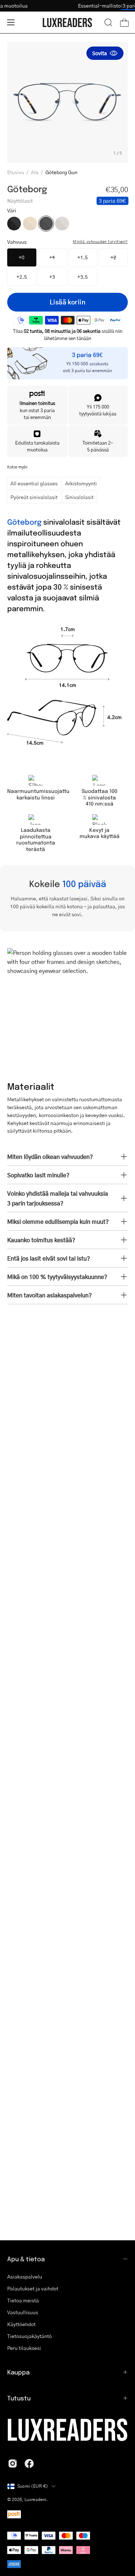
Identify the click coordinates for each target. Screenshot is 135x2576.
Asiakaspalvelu (25, 2276)
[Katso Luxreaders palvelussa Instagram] (13, 2463)
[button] (108, 22)
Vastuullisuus (23, 2312)
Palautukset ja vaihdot (33, 2288)
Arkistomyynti (81, 483)
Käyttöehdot (21, 2324)
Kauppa (18, 2372)
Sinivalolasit (79, 497)
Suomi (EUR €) (33, 2486)
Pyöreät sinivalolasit (34, 497)
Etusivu (16, 172)
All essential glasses (34, 483)
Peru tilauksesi (24, 2348)
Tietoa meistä (23, 2300)
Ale (35, 172)
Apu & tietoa (26, 2259)
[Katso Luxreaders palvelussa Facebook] (29, 2463)
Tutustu (19, 2398)
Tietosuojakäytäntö (30, 2336)
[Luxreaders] (68, 23)
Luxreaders (35, 2499)
